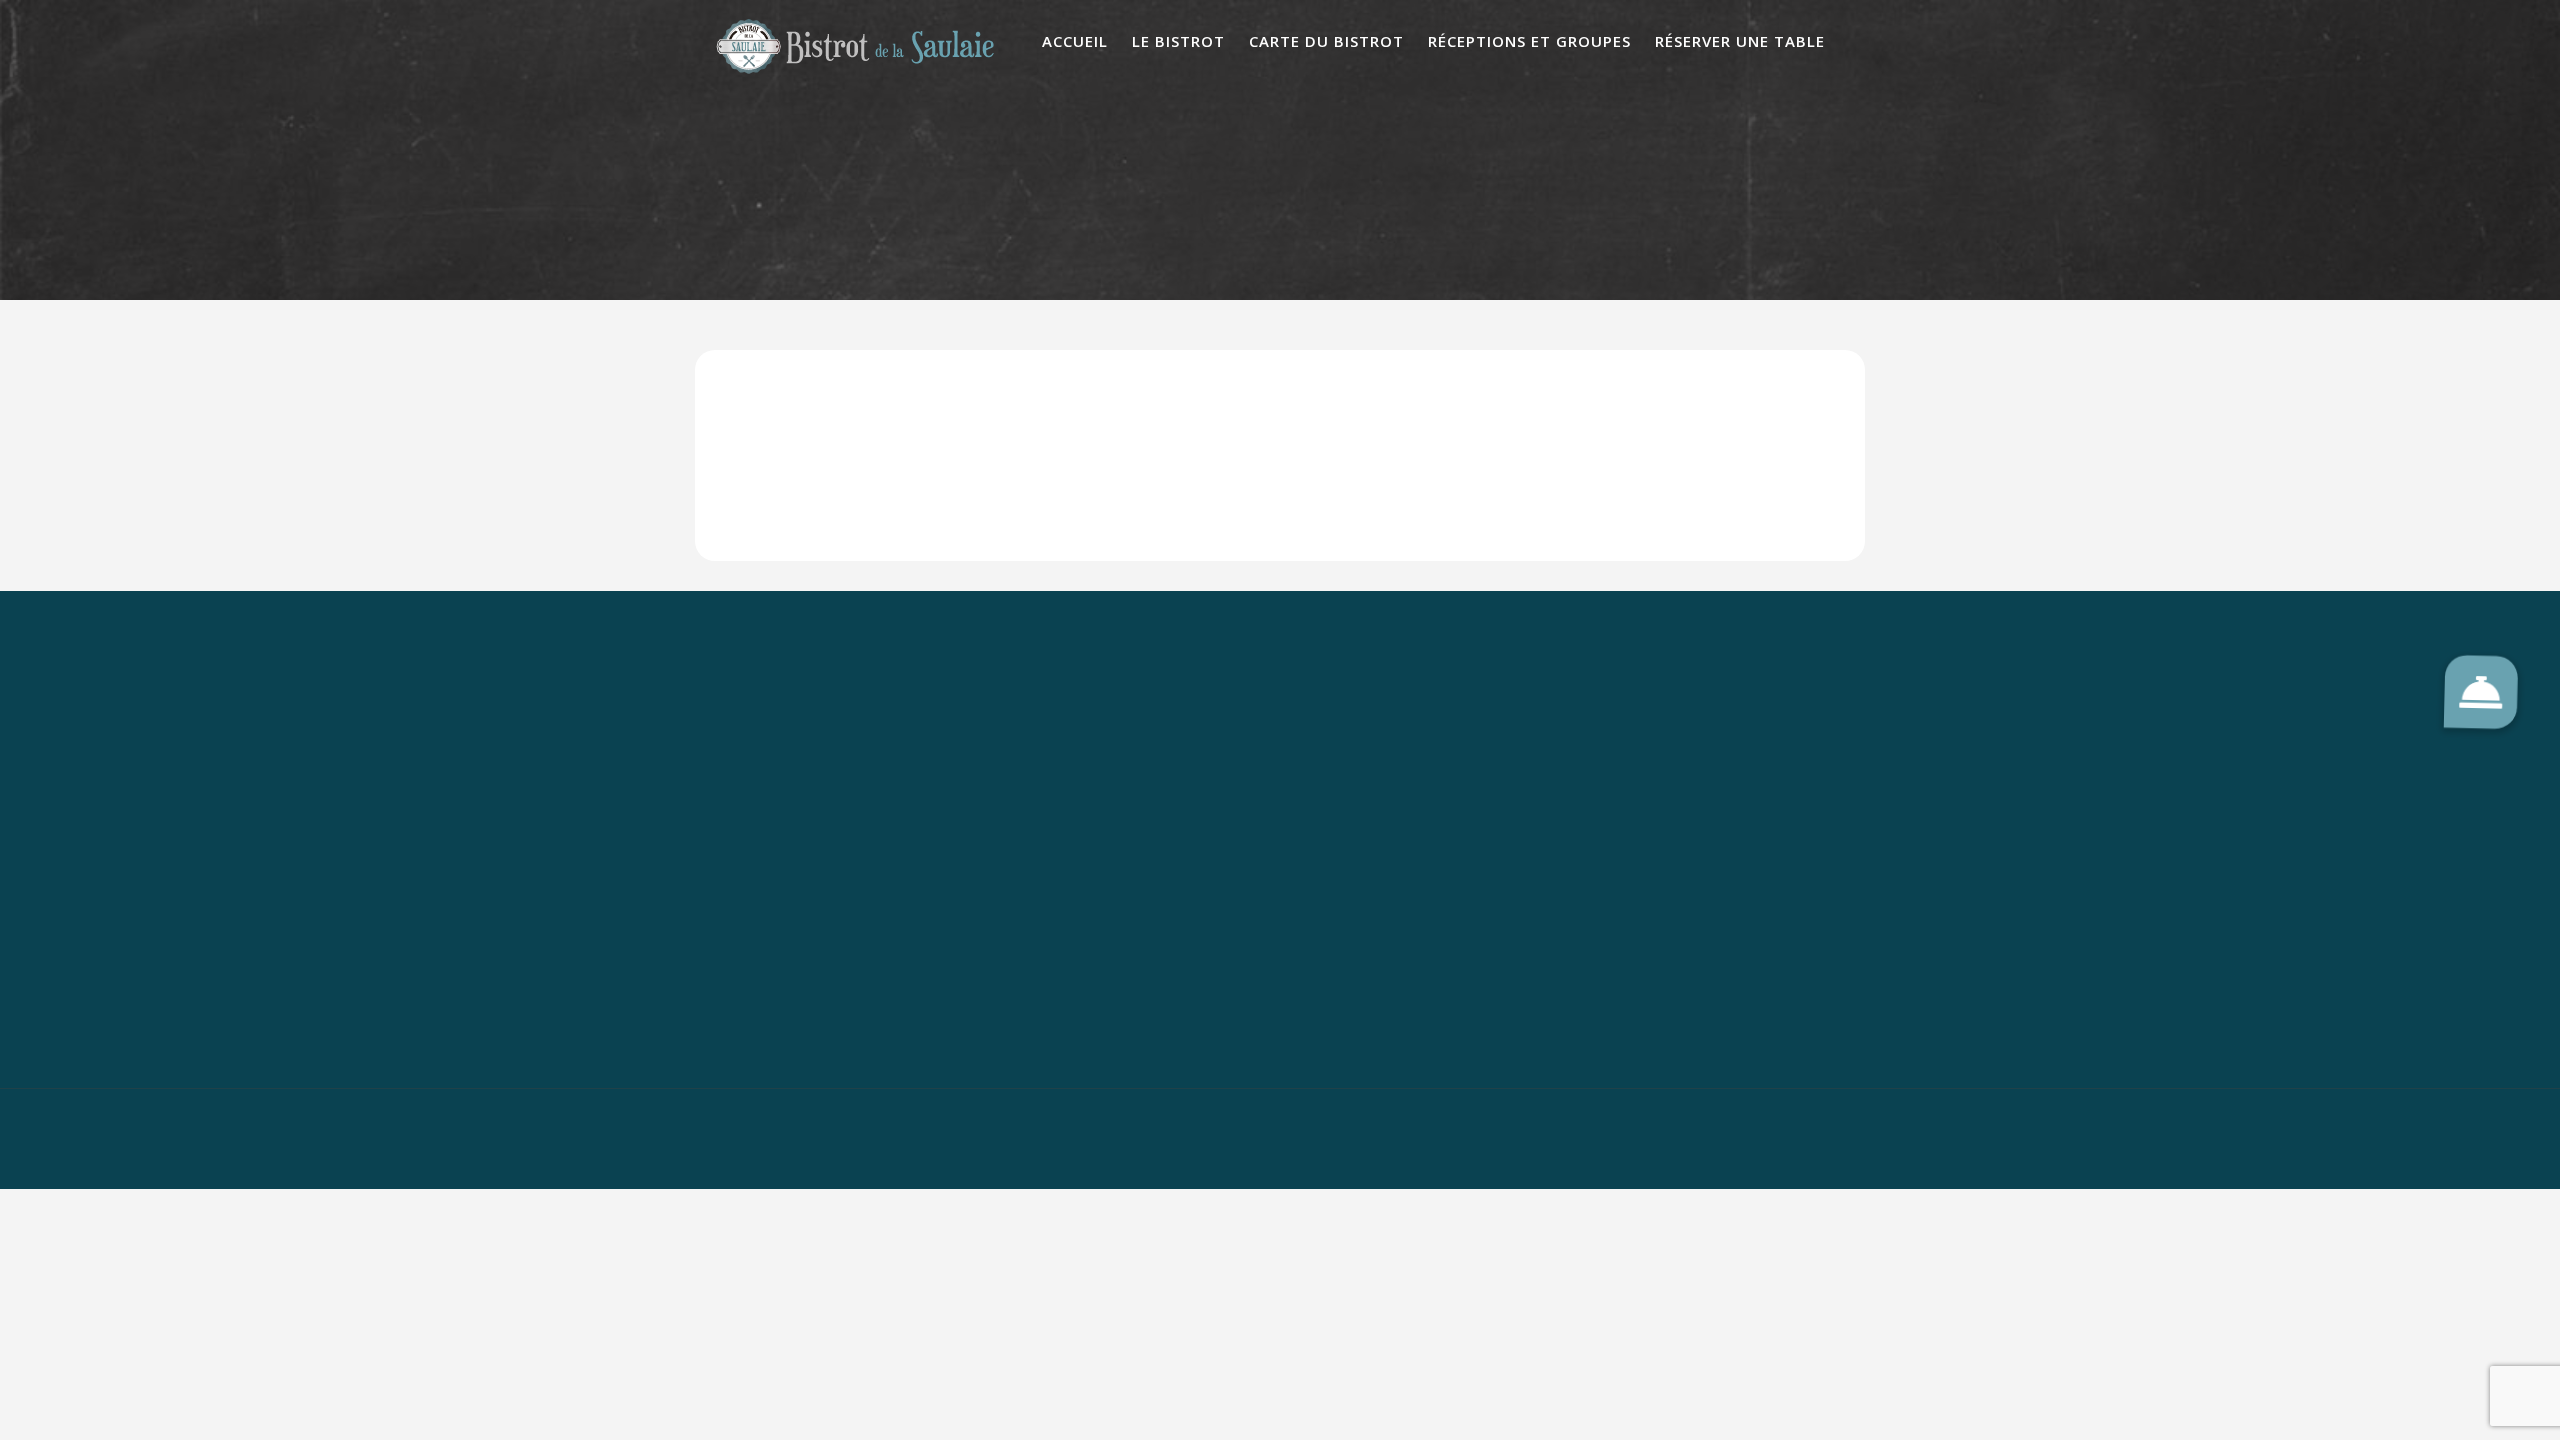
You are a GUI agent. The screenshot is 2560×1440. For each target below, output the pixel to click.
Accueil (1075, 41)
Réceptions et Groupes (1529, 41)
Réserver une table (1740, 41)
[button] (2481, 692)
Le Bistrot (1178, 41)
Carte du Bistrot (1326, 41)
